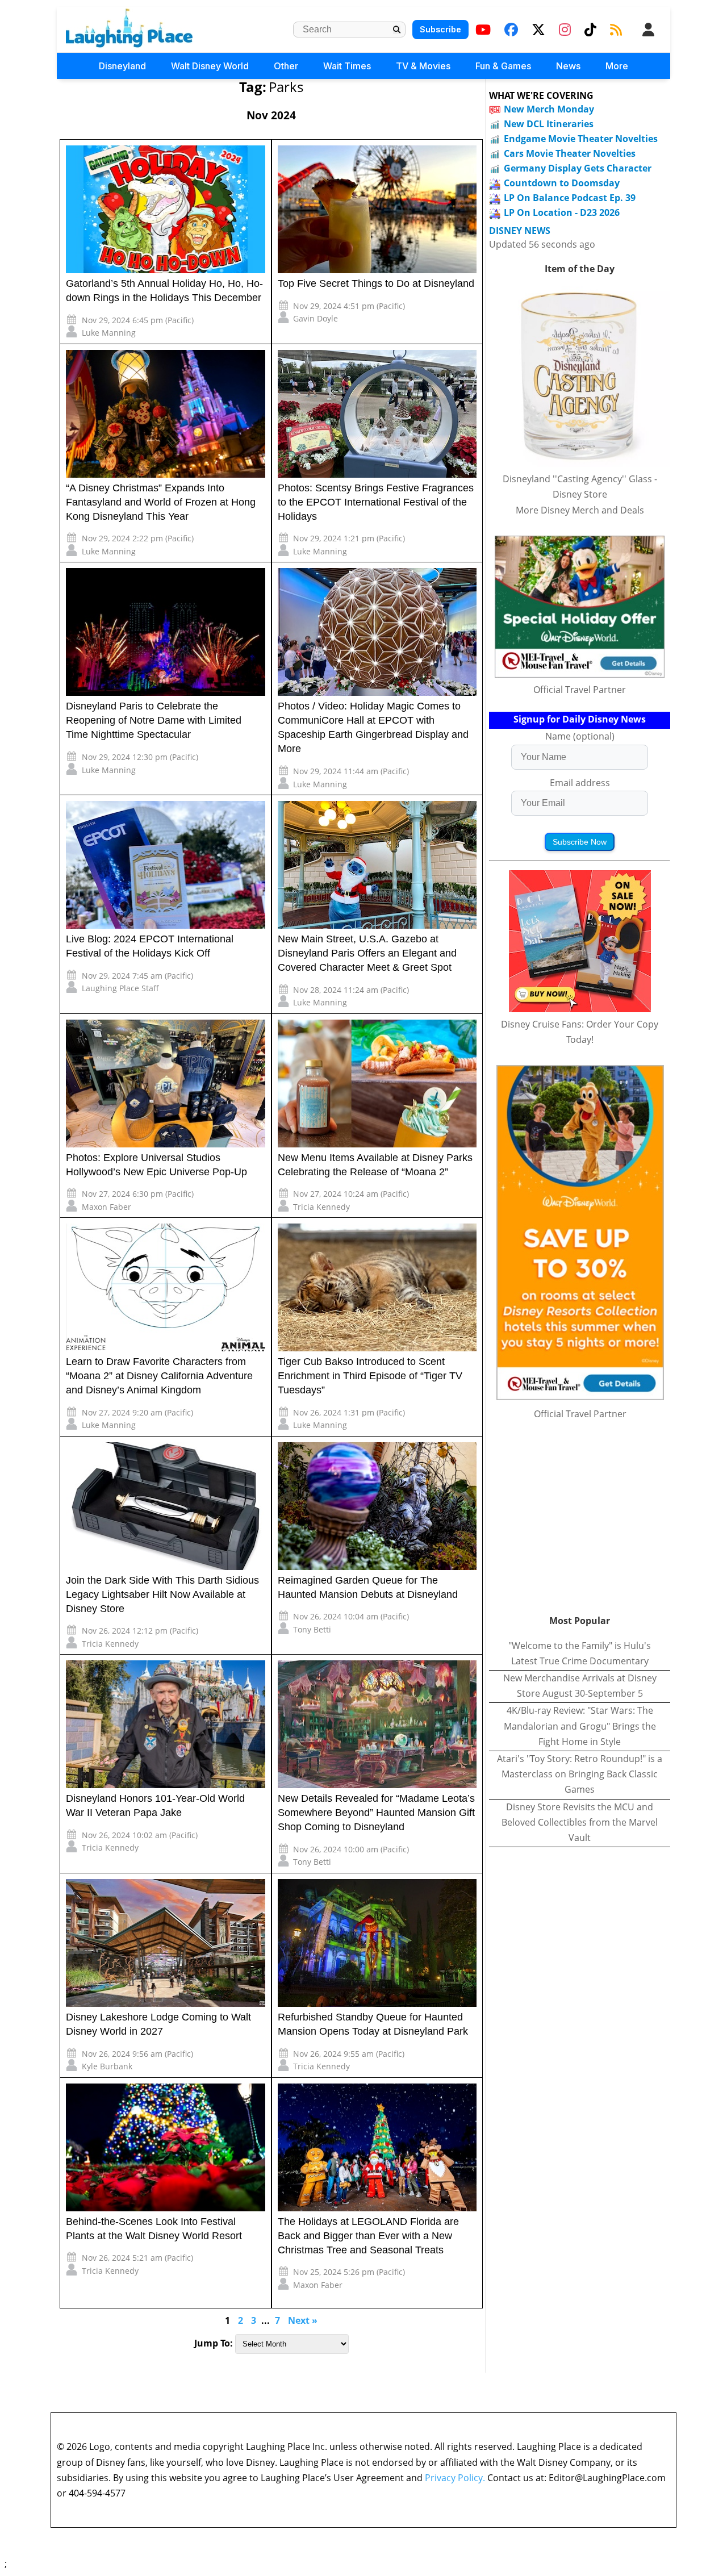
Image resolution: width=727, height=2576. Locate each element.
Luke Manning (109, 333)
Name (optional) (580, 736)
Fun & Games (503, 66)
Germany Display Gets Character (578, 168)
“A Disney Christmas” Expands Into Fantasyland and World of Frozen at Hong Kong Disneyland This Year (161, 502)
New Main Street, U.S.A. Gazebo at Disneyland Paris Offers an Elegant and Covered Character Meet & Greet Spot (367, 953)
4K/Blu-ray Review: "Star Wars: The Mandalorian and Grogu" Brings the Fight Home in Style (580, 1726)
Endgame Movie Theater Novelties (581, 139)
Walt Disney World (210, 66)
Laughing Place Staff (120, 988)
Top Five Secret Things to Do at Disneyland (376, 283)
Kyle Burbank (107, 2066)
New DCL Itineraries (549, 124)
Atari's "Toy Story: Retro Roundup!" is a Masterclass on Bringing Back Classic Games (580, 1774)
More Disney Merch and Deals (580, 510)
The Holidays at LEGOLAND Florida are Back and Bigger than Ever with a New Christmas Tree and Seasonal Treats (368, 2236)
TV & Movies (423, 66)
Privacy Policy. (455, 2478)
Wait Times (347, 66)
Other (286, 66)
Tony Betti (312, 1629)
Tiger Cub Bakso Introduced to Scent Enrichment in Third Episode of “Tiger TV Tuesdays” (370, 1376)
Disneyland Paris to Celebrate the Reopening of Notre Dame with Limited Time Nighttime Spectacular (154, 720)
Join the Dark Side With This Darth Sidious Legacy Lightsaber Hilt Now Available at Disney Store (162, 1594)
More (617, 66)
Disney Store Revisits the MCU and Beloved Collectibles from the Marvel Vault (580, 1822)
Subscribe (440, 29)
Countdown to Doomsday (562, 183)
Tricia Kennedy (321, 1207)
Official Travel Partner (580, 690)
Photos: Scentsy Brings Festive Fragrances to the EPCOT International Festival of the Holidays (376, 502)
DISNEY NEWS (520, 231)
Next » (303, 2320)
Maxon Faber (106, 1207)
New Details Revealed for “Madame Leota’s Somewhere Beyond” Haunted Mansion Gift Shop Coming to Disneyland (376, 1813)
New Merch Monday (549, 109)
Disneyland (122, 66)
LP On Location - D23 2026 (562, 212)
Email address (580, 783)
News (568, 66)
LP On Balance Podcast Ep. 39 (570, 198)
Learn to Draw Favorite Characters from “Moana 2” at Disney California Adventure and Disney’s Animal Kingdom (159, 1376)
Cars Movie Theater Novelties (570, 153)
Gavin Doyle (316, 318)
